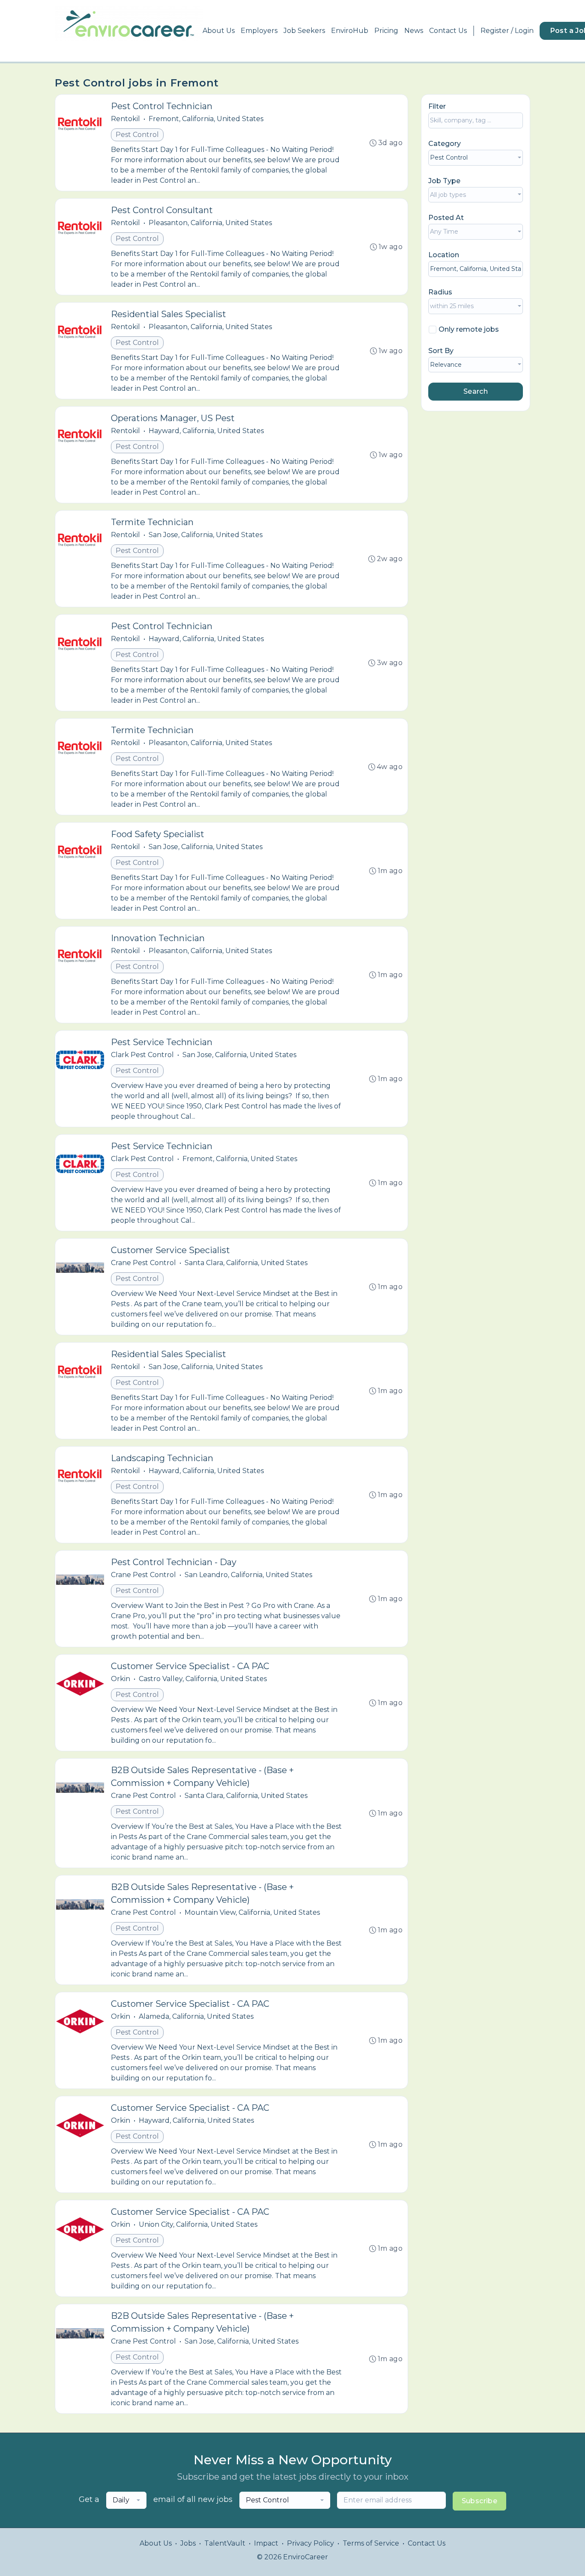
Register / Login (507, 31)
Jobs (188, 2543)
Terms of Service (371, 2543)
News (414, 31)
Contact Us (448, 31)
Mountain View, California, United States (252, 1912)
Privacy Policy (310, 2543)
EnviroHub (350, 31)
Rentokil (125, 119)
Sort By (441, 351)
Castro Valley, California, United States (203, 1679)
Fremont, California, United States (206, 119)
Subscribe (480, 2501)
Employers (259, 31)
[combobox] (476, 158)
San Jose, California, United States (206, 535)
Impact (266, 2543)
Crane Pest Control (143, 1263)
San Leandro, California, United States (248, 1575)
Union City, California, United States (198, 2224)
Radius (440, 292)
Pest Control (137, 135)
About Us (219, 31)
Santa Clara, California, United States (246, 1263)
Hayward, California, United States (206, 431)
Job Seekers (304, 31)
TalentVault (225, 2543)
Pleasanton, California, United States (210, 223)
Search (476, 391)
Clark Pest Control (142, 1055)
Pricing (386, 31)
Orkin (121, 1679)
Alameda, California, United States (196, 2016)
